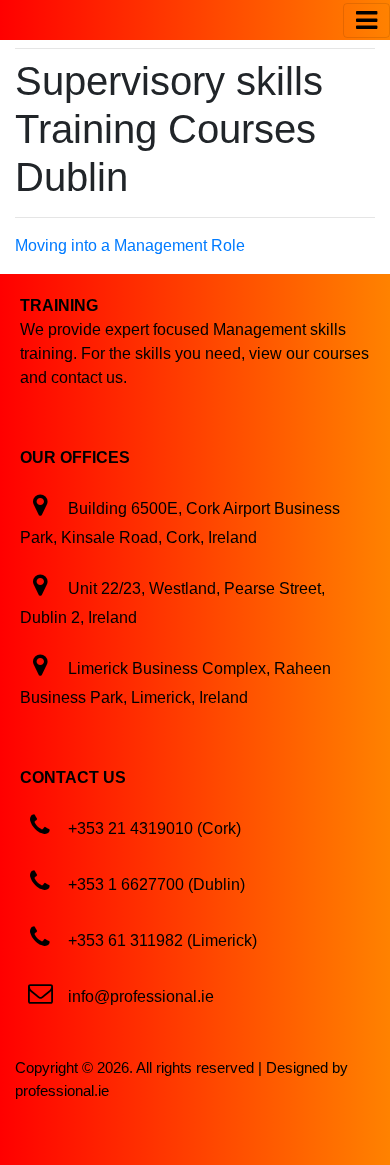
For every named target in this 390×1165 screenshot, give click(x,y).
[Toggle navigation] (366, 20)
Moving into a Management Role (130, 245)
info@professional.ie (141, 996)
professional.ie (62, 1090)
